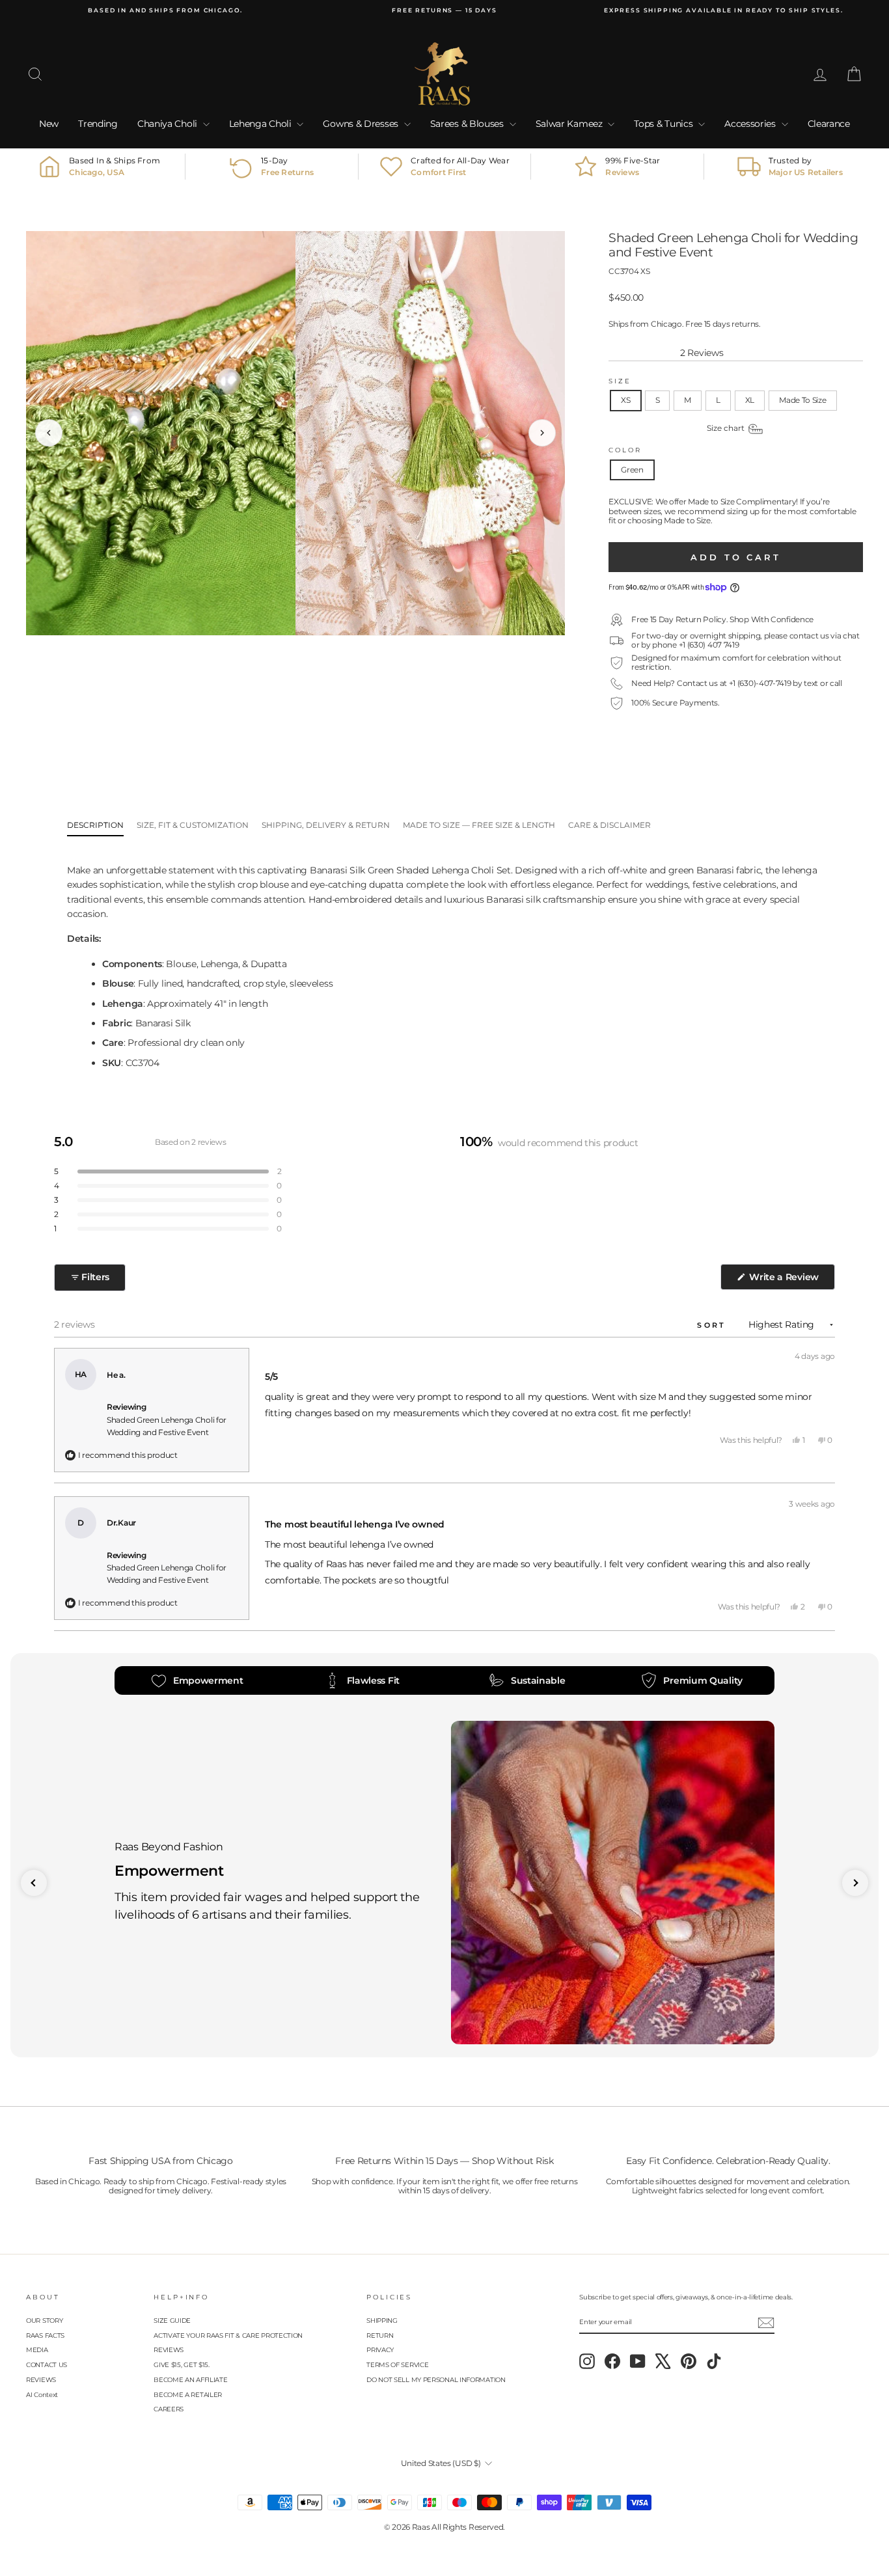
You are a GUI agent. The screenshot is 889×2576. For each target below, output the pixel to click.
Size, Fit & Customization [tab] (193, 825)
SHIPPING (382, 2321)
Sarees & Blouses (468, 124)
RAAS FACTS (45, 2336)
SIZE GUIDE (172, 2321)
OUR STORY (44, 2321)
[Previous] (49, 433)
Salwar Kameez (570, 124)
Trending (98, 124)
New (49, 124)
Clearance (829, 124)
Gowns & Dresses (362, 124)
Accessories (751, 124)
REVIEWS (41, 2380)
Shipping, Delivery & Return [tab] (326, 825)
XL (750, 400)
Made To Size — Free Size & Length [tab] (479, 825)
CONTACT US (47, 2365)
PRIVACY (380, 2350)
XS (625, 400)
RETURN (380, 2336)
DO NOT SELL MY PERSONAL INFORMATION (436, 2380)
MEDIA (37, 2350)
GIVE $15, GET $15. (182, 2365)
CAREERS (169, 2409)
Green (632, 470)
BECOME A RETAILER (188, 2395)
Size (620, 381)
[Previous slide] (34, 1883)
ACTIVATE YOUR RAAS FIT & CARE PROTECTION (228, 2336)
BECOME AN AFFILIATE (190, 2380)
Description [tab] (95, 825)
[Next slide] (855, 1883)
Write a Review (791, 1280)
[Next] (542, 433)
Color (625, 450)
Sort (714, 1325)
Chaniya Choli (169, 124)
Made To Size (802, 400)
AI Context (42, 2395)
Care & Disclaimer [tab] (609, 825)
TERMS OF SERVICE (397, 2365)
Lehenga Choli (262, 124)
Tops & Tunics (664, 124)
